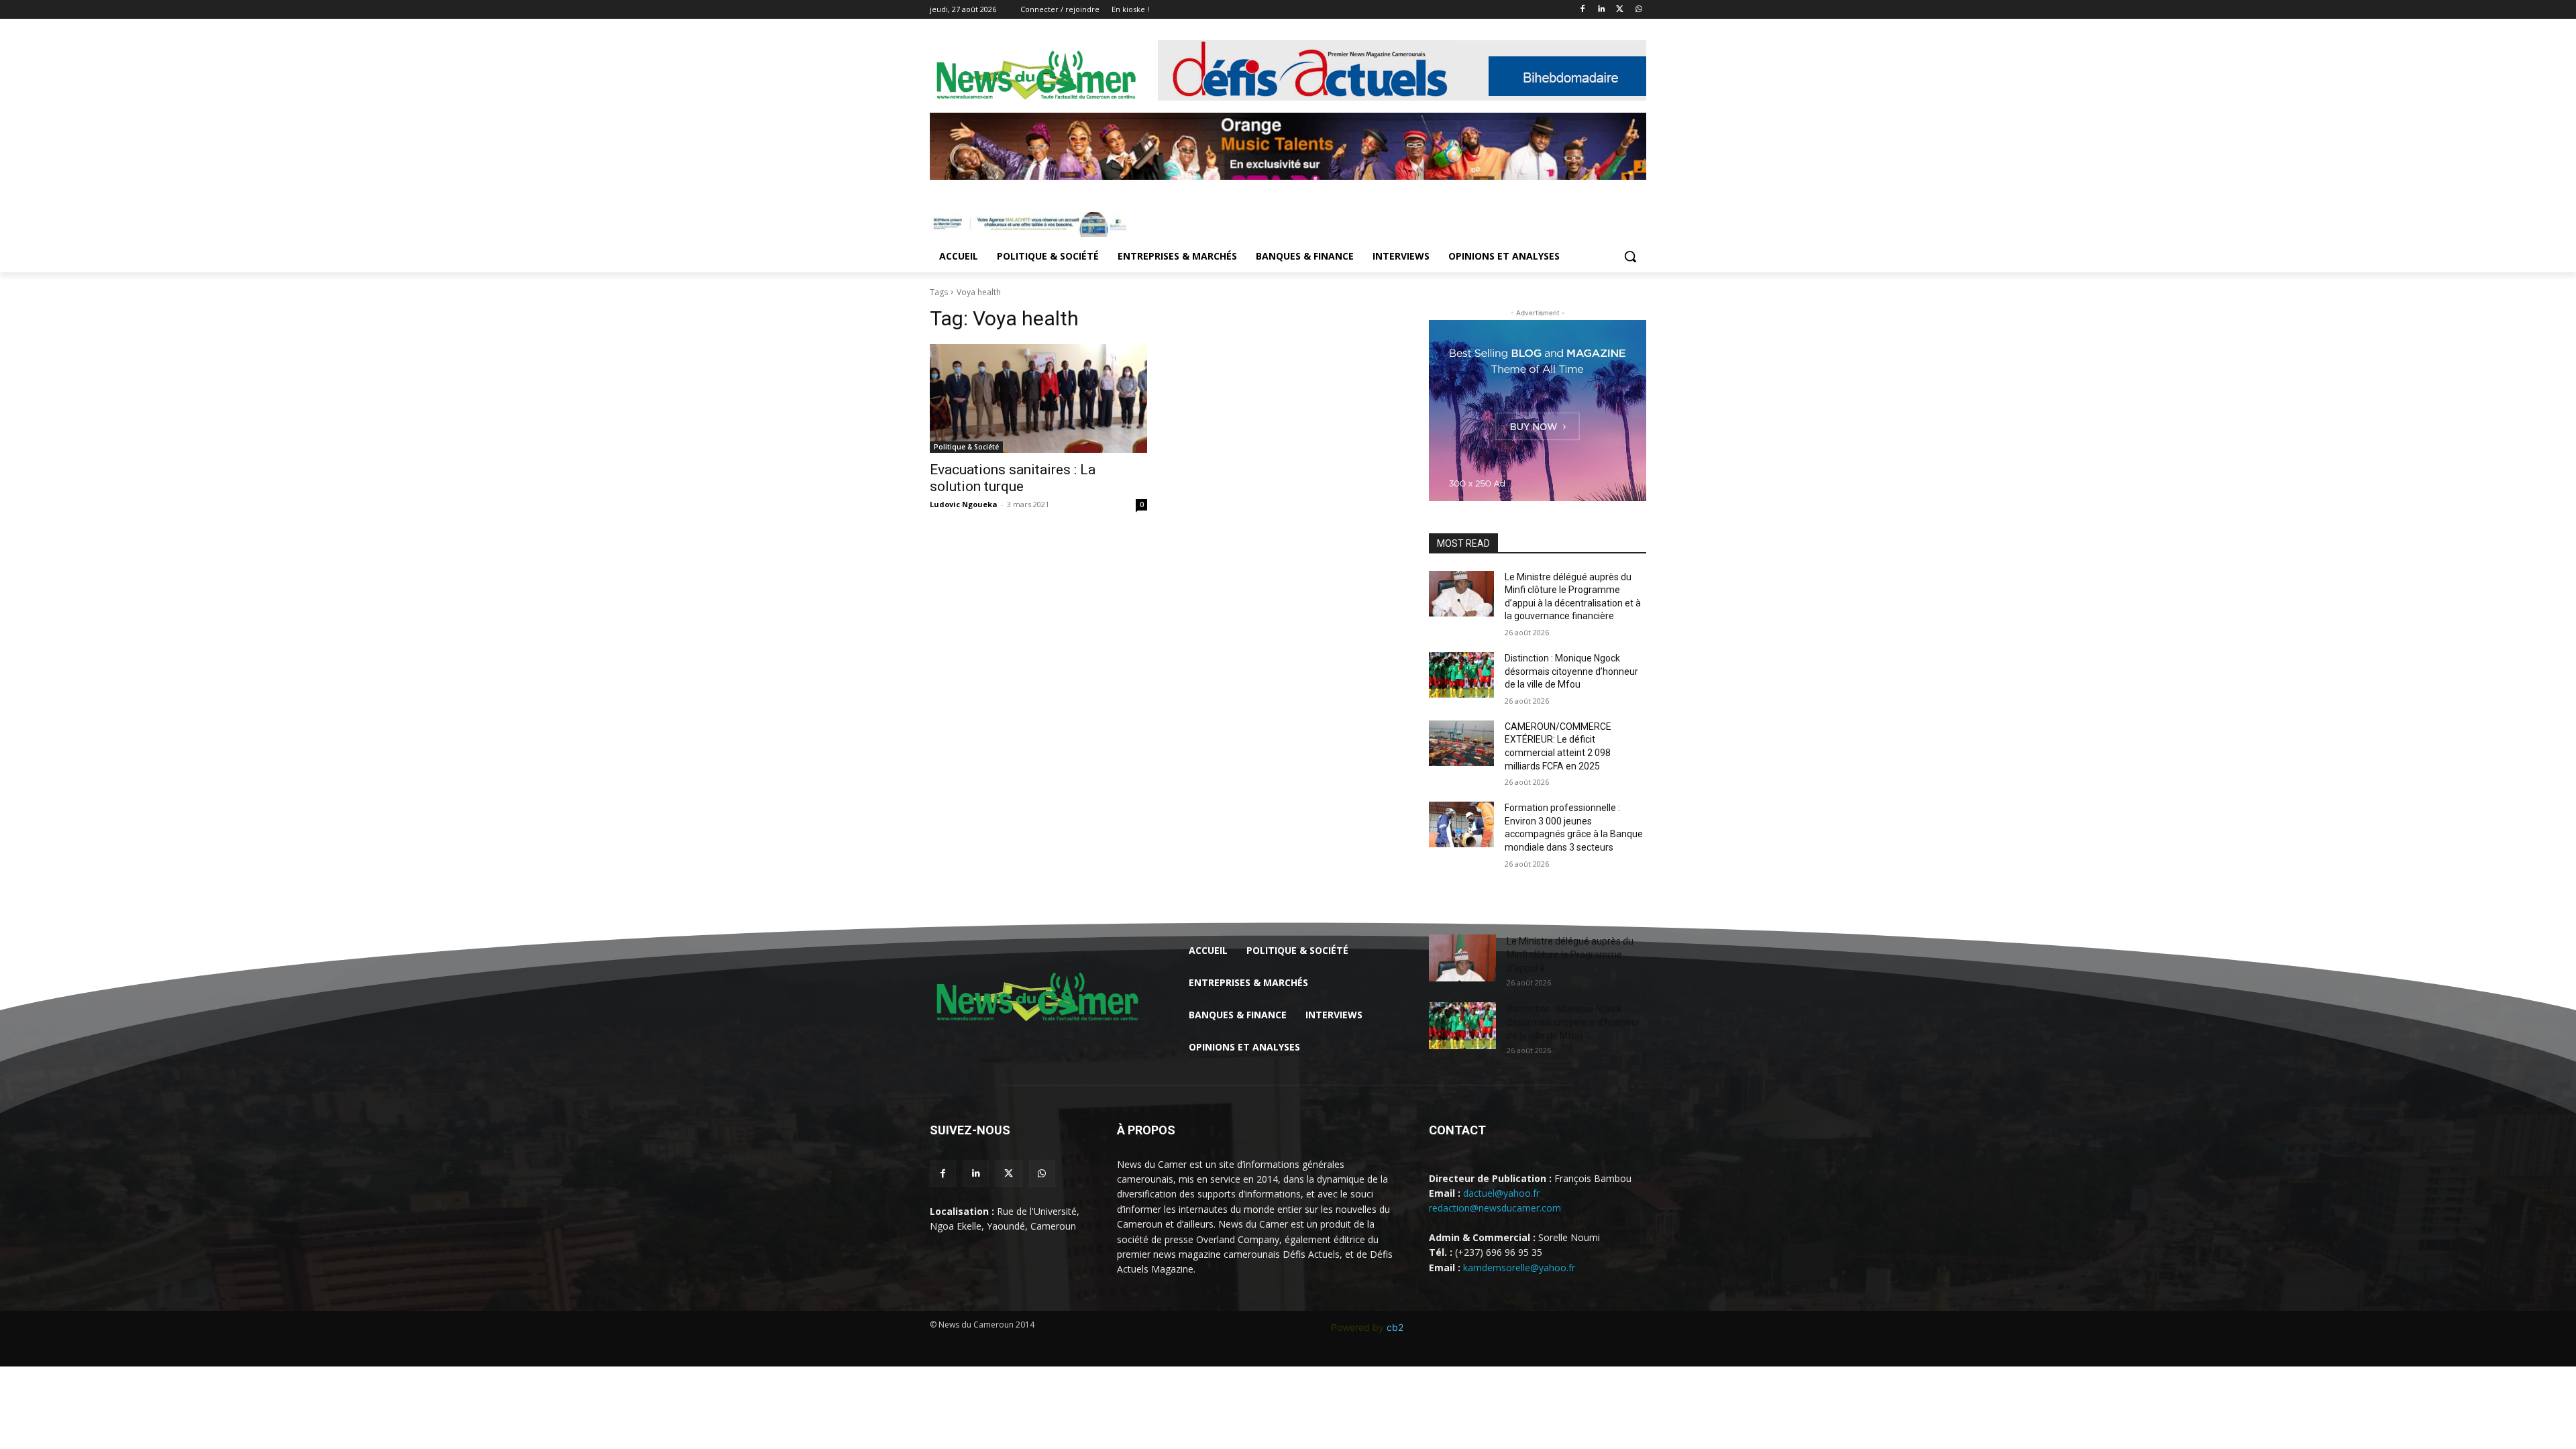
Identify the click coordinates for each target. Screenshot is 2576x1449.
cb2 (1395, 1327)
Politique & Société (966, 447)
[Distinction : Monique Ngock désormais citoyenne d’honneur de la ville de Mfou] (1461, 675)
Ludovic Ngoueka (964, 504)
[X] (1620, 10)
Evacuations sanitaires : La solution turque (1013, 478)
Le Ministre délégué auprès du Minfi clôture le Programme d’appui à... (1570, 955)
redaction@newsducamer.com (1495, 1208)
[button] (1630, 256)
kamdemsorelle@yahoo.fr (1519, 1268)
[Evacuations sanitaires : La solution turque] (1038, 398)
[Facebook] (1583, 10)
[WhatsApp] (1639, 10)
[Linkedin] (1602, 10)
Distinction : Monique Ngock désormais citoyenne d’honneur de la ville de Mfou (1571, 671)
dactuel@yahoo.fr (1501, 1193)
